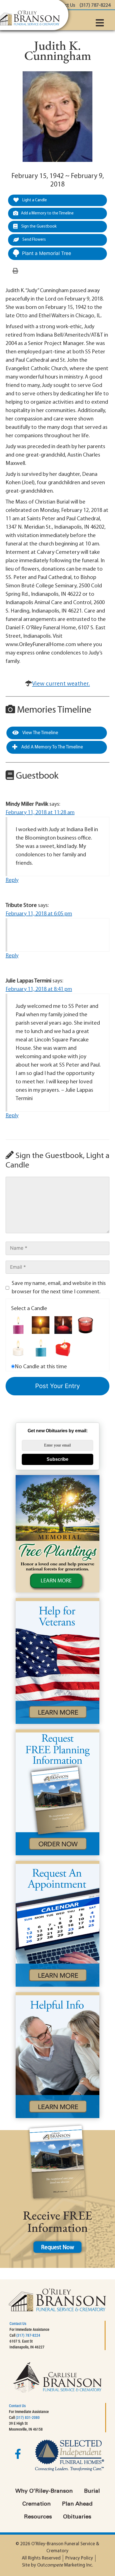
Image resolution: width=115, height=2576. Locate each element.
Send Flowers (34, 240)
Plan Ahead (77, 2504)
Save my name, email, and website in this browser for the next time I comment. (59, 1288)
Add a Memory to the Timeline (47, 213)
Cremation (37, 2504)
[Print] (15, 271)
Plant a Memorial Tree (47, 253)
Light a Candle (34, 200)
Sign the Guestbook (39, 227)
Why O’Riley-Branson (44, 2491)
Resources (38, 2517)
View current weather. (61, 684)
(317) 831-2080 (28, 2417)
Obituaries (77, 2517)
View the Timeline (40, 733)
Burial (92, 2491)
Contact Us (18, 2324)
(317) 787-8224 (28, 2335)
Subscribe (57, 1459)
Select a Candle (29, 1309)
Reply (12, 880)
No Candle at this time (41, 1367)
